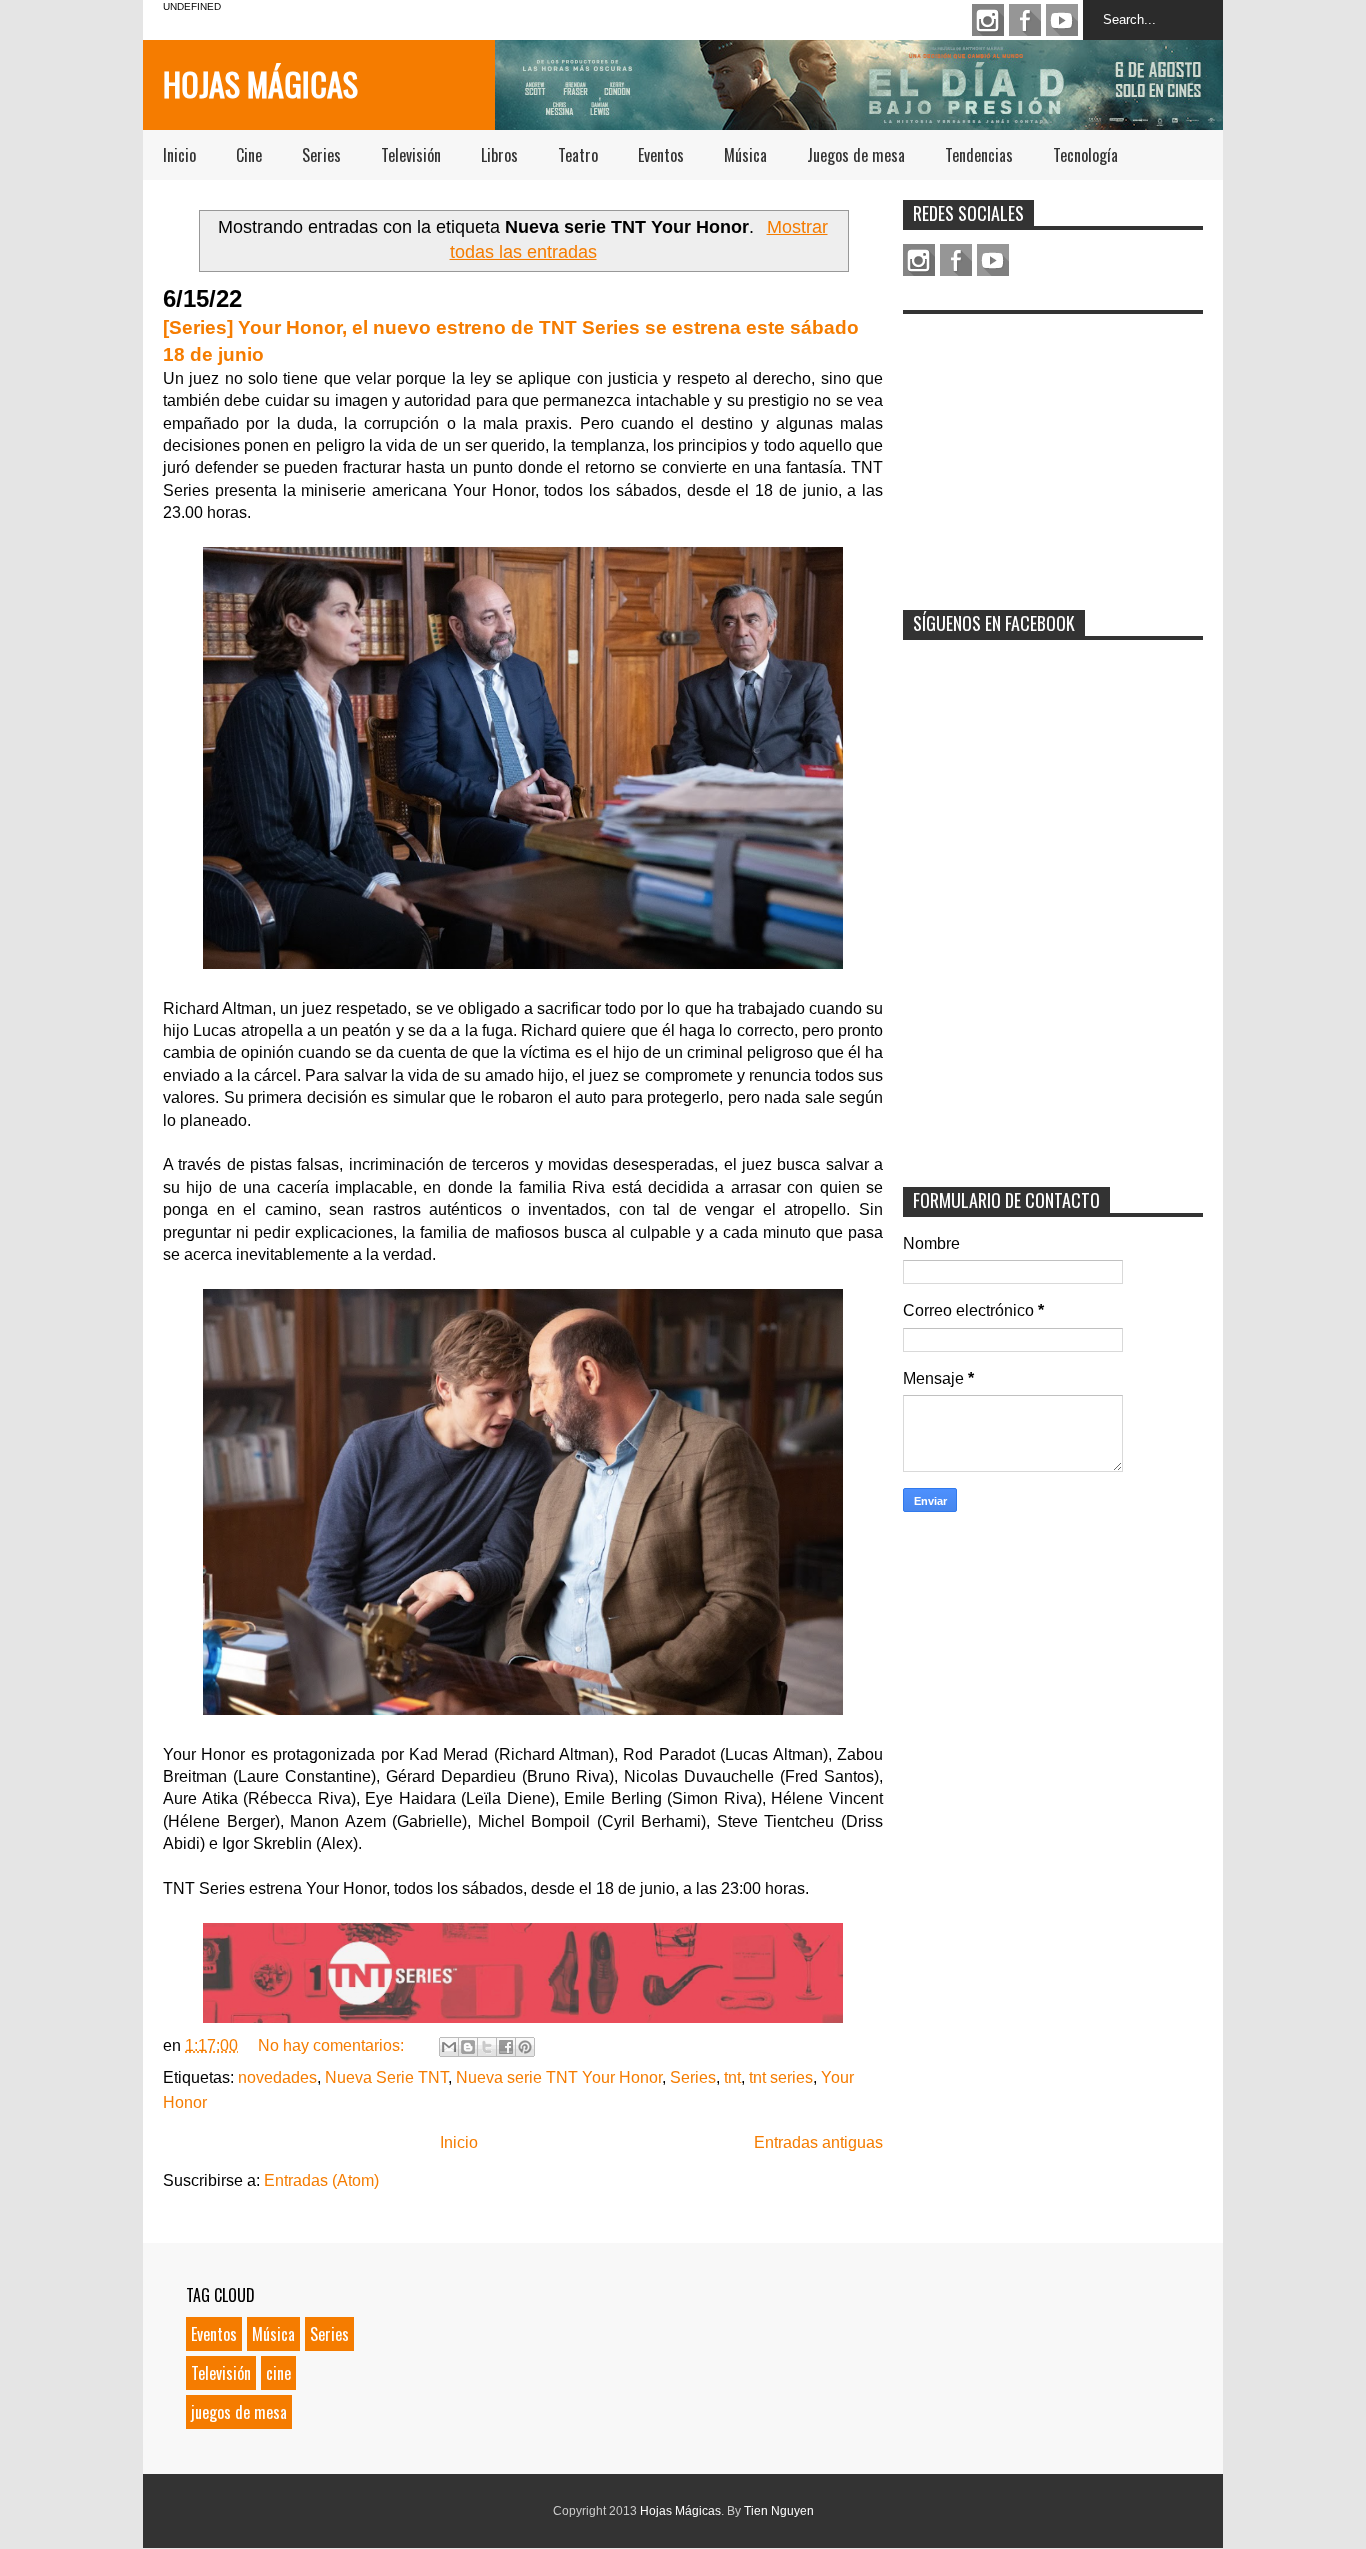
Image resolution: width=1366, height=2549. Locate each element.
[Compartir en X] (487, 2047)
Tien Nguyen (779, 2511)
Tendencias (979, 155)
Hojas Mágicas (260, 83)
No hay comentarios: (333, 2045)
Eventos (661, 155)
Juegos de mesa (856, 155)
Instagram (988, 20)
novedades (277, 2077)
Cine (249, 155)
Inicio (179, 155)
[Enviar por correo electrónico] (449, 2047)
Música (745, 155)
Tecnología (1085, 155)
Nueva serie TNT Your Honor (559, 2077)
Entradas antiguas (818, 2142)
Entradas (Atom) (321, 2180)
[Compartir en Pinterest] (525, 2047)
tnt (732, 2077)
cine (278, 2373)
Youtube (1062, 20)
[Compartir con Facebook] (506, 2047)
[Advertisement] (1053, 449)
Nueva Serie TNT (386, 2077)
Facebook (1025, 20)
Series (321, 155)
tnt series (781, 2077)
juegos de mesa (239, 2412)
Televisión (411, 155)
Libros (499, 155)
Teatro (578, 155)
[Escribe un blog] (468, 2047)
